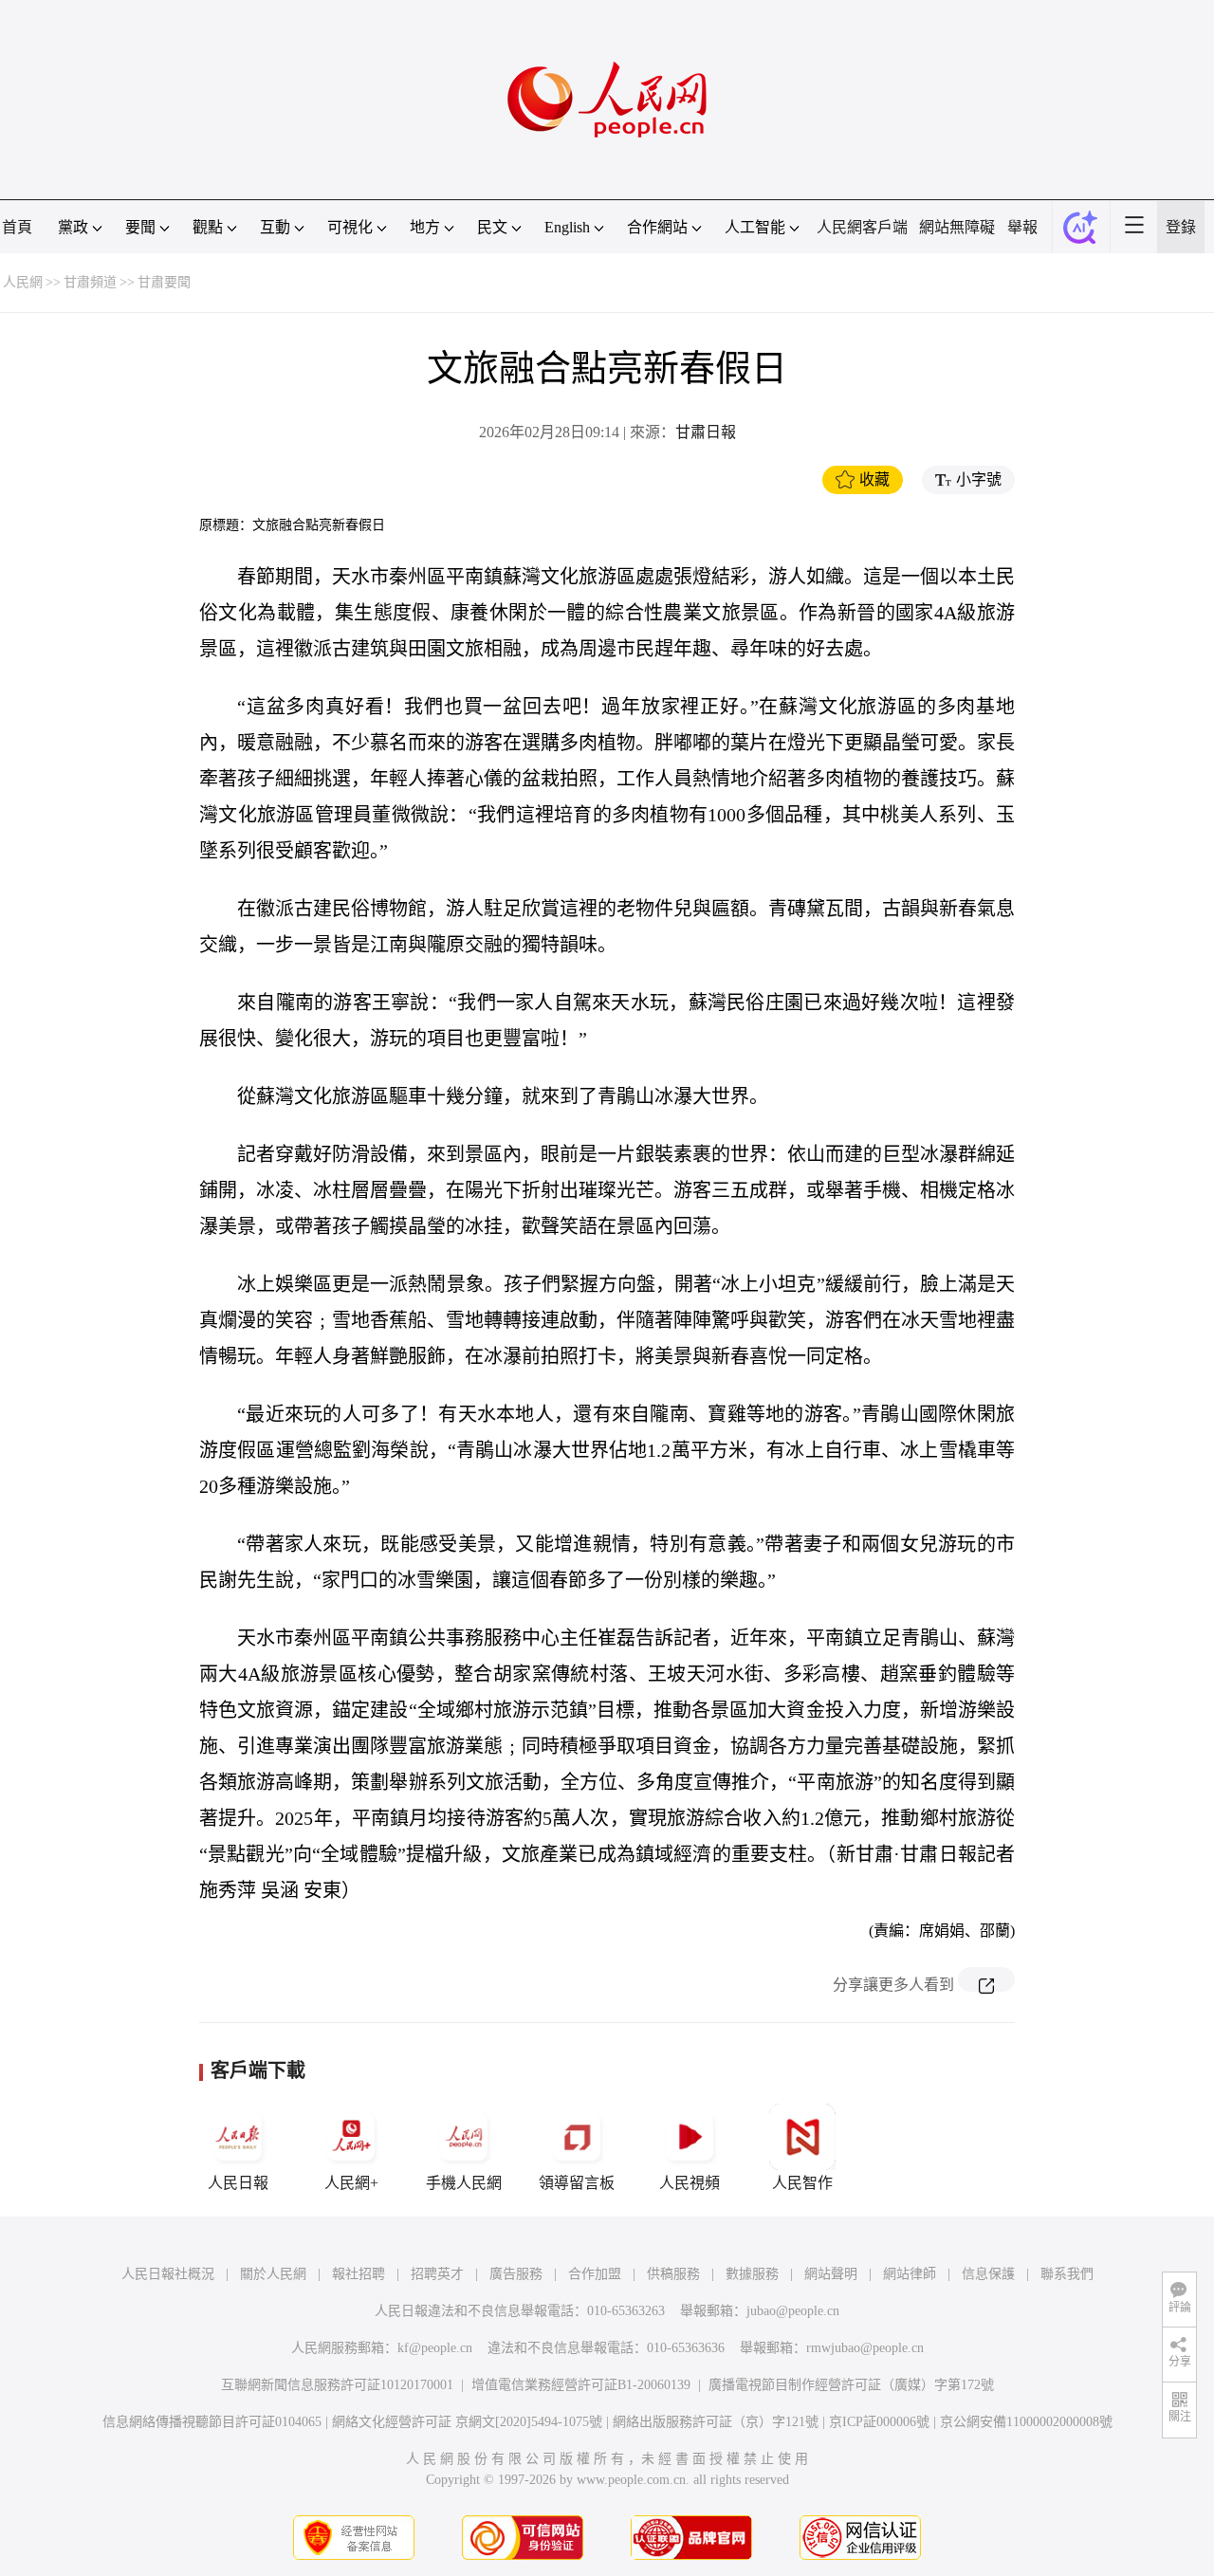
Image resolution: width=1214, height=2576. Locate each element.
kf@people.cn (435, 2348)
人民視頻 (690, 2183)
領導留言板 (577, 2183)
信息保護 (988, 2274)
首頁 (17, 227)
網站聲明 (831, 2274)
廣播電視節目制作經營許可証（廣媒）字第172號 (851, 2385)
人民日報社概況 (168, 2274)
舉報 (1022, 227)
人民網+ (351, 2183)
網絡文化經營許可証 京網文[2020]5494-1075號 (467, 2422)
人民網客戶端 (862, 227)
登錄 (1181, 227)
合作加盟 (595, 2274)
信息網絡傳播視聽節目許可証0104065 (212, 2422)
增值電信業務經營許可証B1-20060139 (581, 2385)
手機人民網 (464, 2183)
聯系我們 (1067, 2274)
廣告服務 (516, 2274)
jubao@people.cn (793, 2311)
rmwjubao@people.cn (865, 2348)
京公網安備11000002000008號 (1026, 2422)
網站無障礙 (957, 227)
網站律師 (910, 2274)
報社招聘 (359, 2274)
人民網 (23, 282)
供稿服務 (673, 2274)
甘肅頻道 (90, 282)
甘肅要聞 (164, 282)
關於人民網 (273, 2274)
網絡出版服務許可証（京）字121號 (716, 2422)
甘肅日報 (706, 432)
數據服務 (752, 2274)
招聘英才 (437, 2274)
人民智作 (802, 2183)
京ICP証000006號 (879, 2422)
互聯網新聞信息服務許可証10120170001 (337, 2385)
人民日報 (238, 2183)
